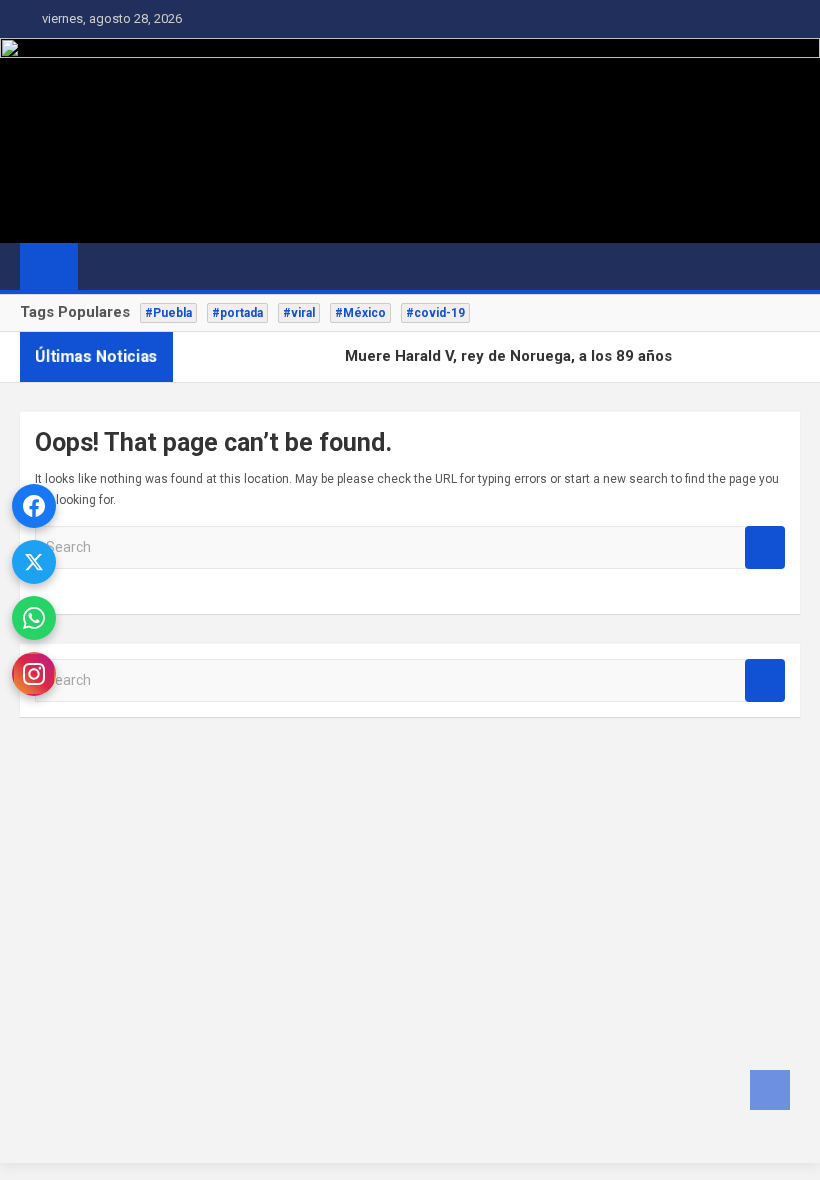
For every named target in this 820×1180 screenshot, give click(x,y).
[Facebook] (34, 506)
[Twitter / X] (34, 562)
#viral (299, 313)
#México (360, 313)
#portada (237, 313)
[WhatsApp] (34, 618)
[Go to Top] (770, 1090)
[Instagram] (34, 674)
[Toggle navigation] (103, 266)
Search (765, 547)
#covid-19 (435, 313)
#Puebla (168, 313)
